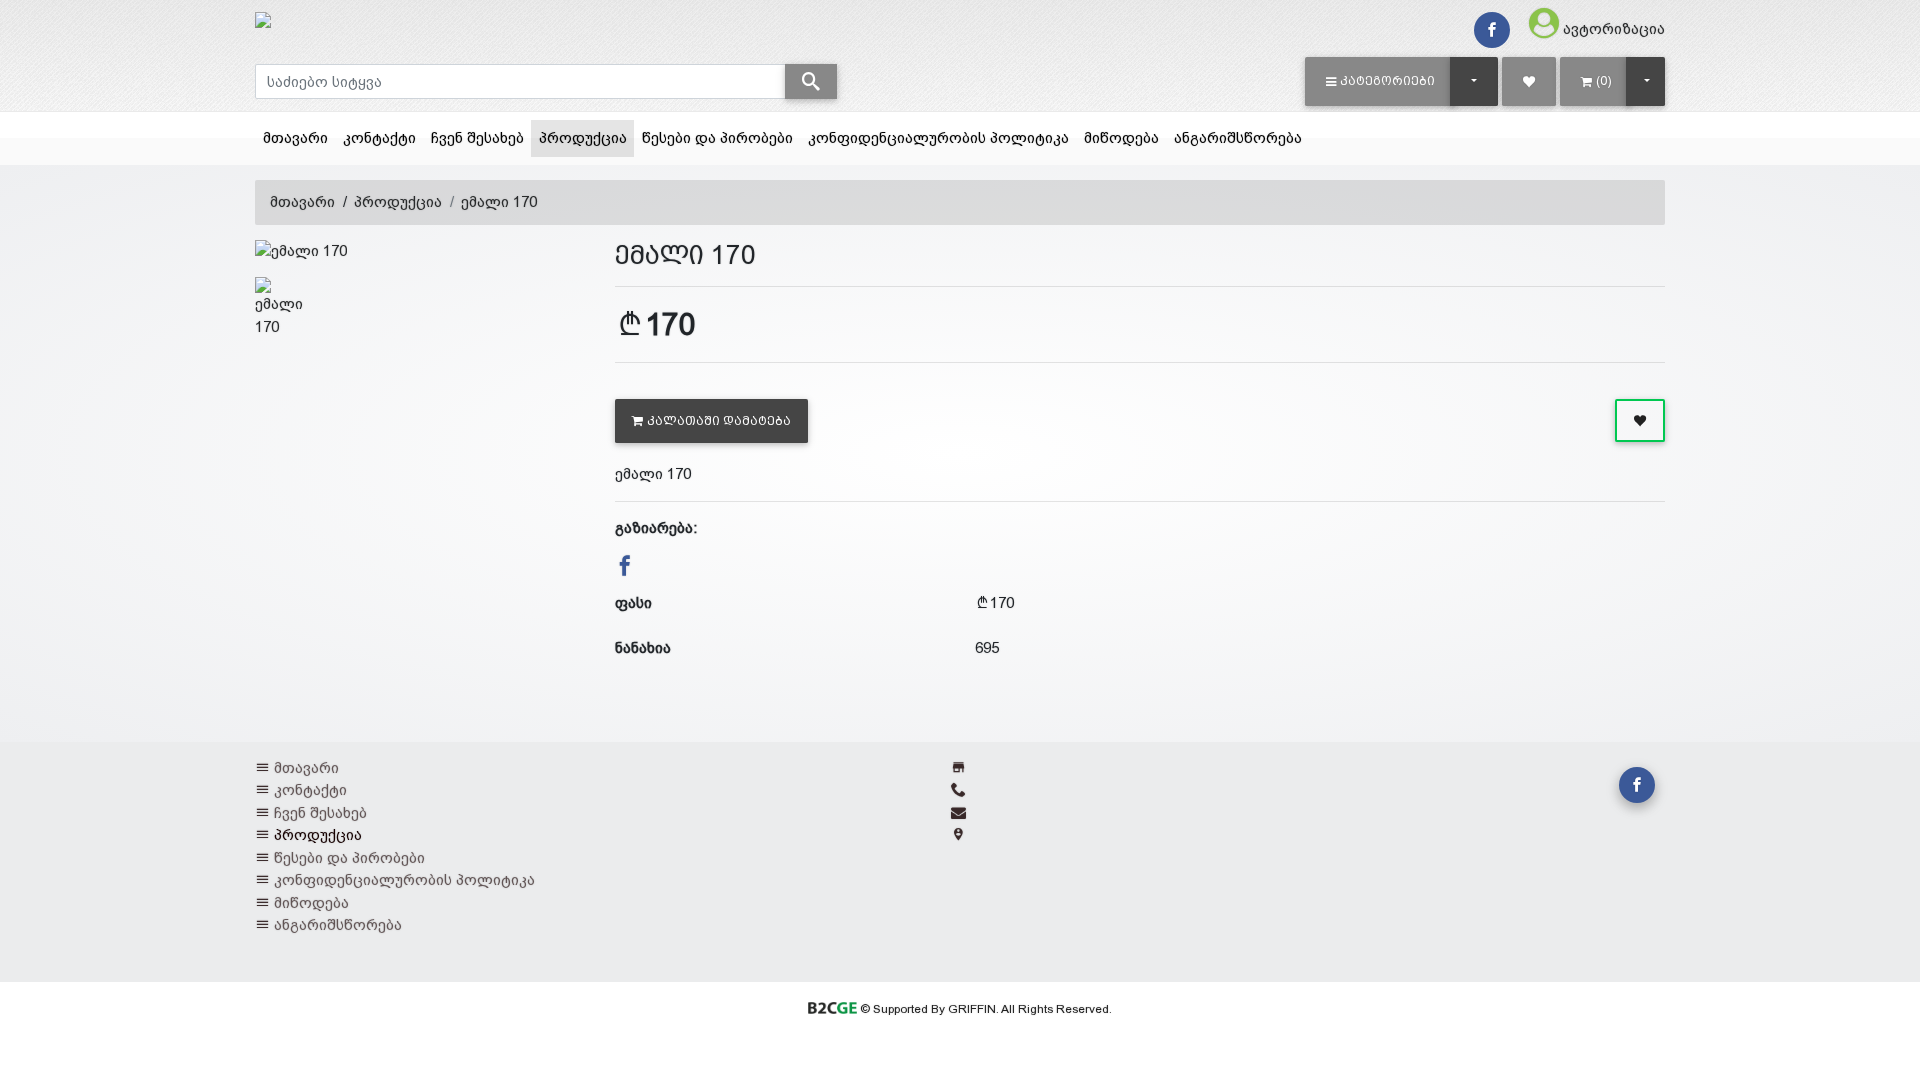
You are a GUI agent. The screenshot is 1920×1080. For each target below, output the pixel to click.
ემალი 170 (499, 201)
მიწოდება (1121, 137)
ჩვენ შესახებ (477, 137)
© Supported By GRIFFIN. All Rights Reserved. (984, 1009)
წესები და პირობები (717, 137)
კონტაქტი (379, 137)
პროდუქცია (586, 137)
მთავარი (295, 137)
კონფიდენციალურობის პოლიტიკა (938, 137)
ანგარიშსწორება (1238, 137)
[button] (1380, 81)
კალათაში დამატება (719, 421)
